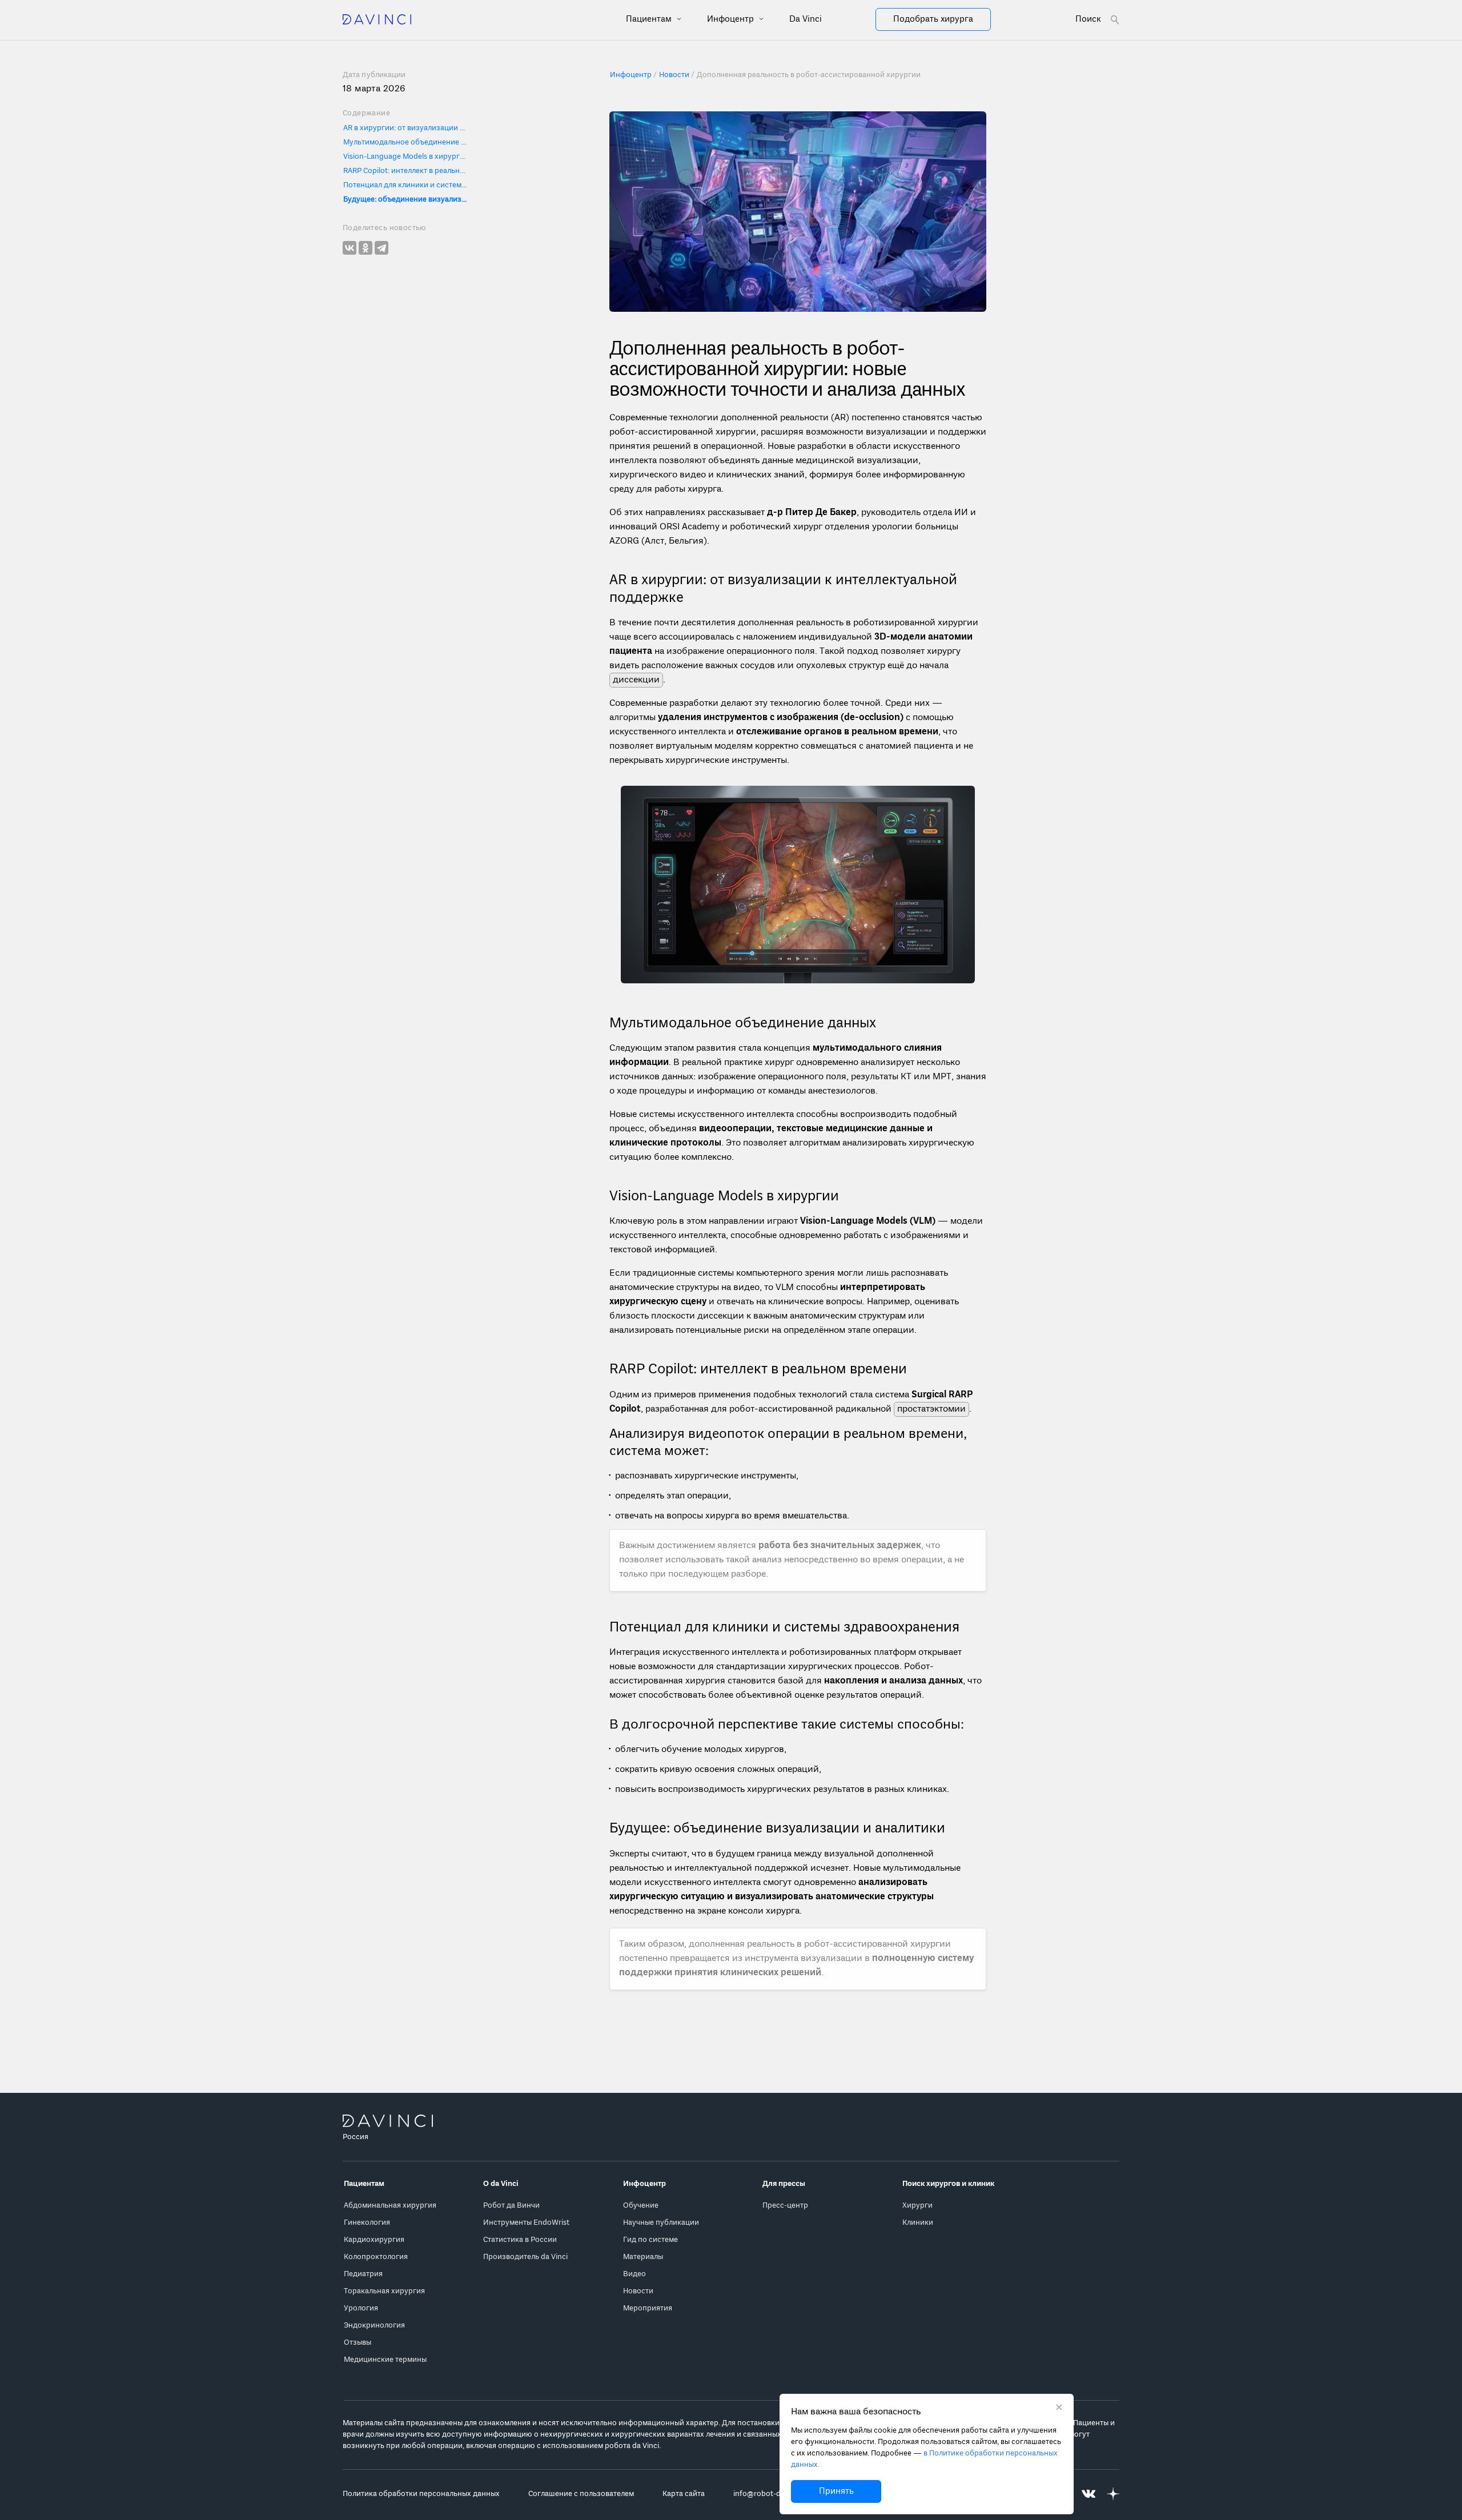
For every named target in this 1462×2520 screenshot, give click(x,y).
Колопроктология (376, 2257)
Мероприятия (648, 2308)
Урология (361, 2308)
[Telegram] (381, 248)
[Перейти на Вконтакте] (1089, 2494)
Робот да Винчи (511, 2206)
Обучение (641, 2206)
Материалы (643, 2257)
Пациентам (650, 19)
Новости (638, 2291)
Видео (634, 2274)
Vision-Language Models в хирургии (406, 157)
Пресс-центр (785, 2206)
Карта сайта (684, 2494)
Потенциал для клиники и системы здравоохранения (406, 185)
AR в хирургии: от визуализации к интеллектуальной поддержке (406, 128)
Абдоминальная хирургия (390, 2206)
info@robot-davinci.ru (772, 2494)
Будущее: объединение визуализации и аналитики (406, 200)
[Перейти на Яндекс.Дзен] (1113, 2494)
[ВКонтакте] (350, 248)
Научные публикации (661, 2223)
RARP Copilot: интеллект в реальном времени (406, 171)
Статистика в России (520, 2240)
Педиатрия (363, 2274)
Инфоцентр (732, 19)
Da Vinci (806, 19)
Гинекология (367, 2223)
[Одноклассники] (365, 248)
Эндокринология (374, 2326)
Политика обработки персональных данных (421, 2494)
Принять (836, 2491)
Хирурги (917, 2206)
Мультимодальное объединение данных (406, 142)
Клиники (918, 2223)
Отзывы (358, 2343)
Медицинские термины (385, 2360)
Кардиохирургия (374, 2240)
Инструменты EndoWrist (526, 2223)
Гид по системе (650, 2240)
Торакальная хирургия (384, 2291)
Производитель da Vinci (525, 2257)
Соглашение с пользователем (581, 2494)
